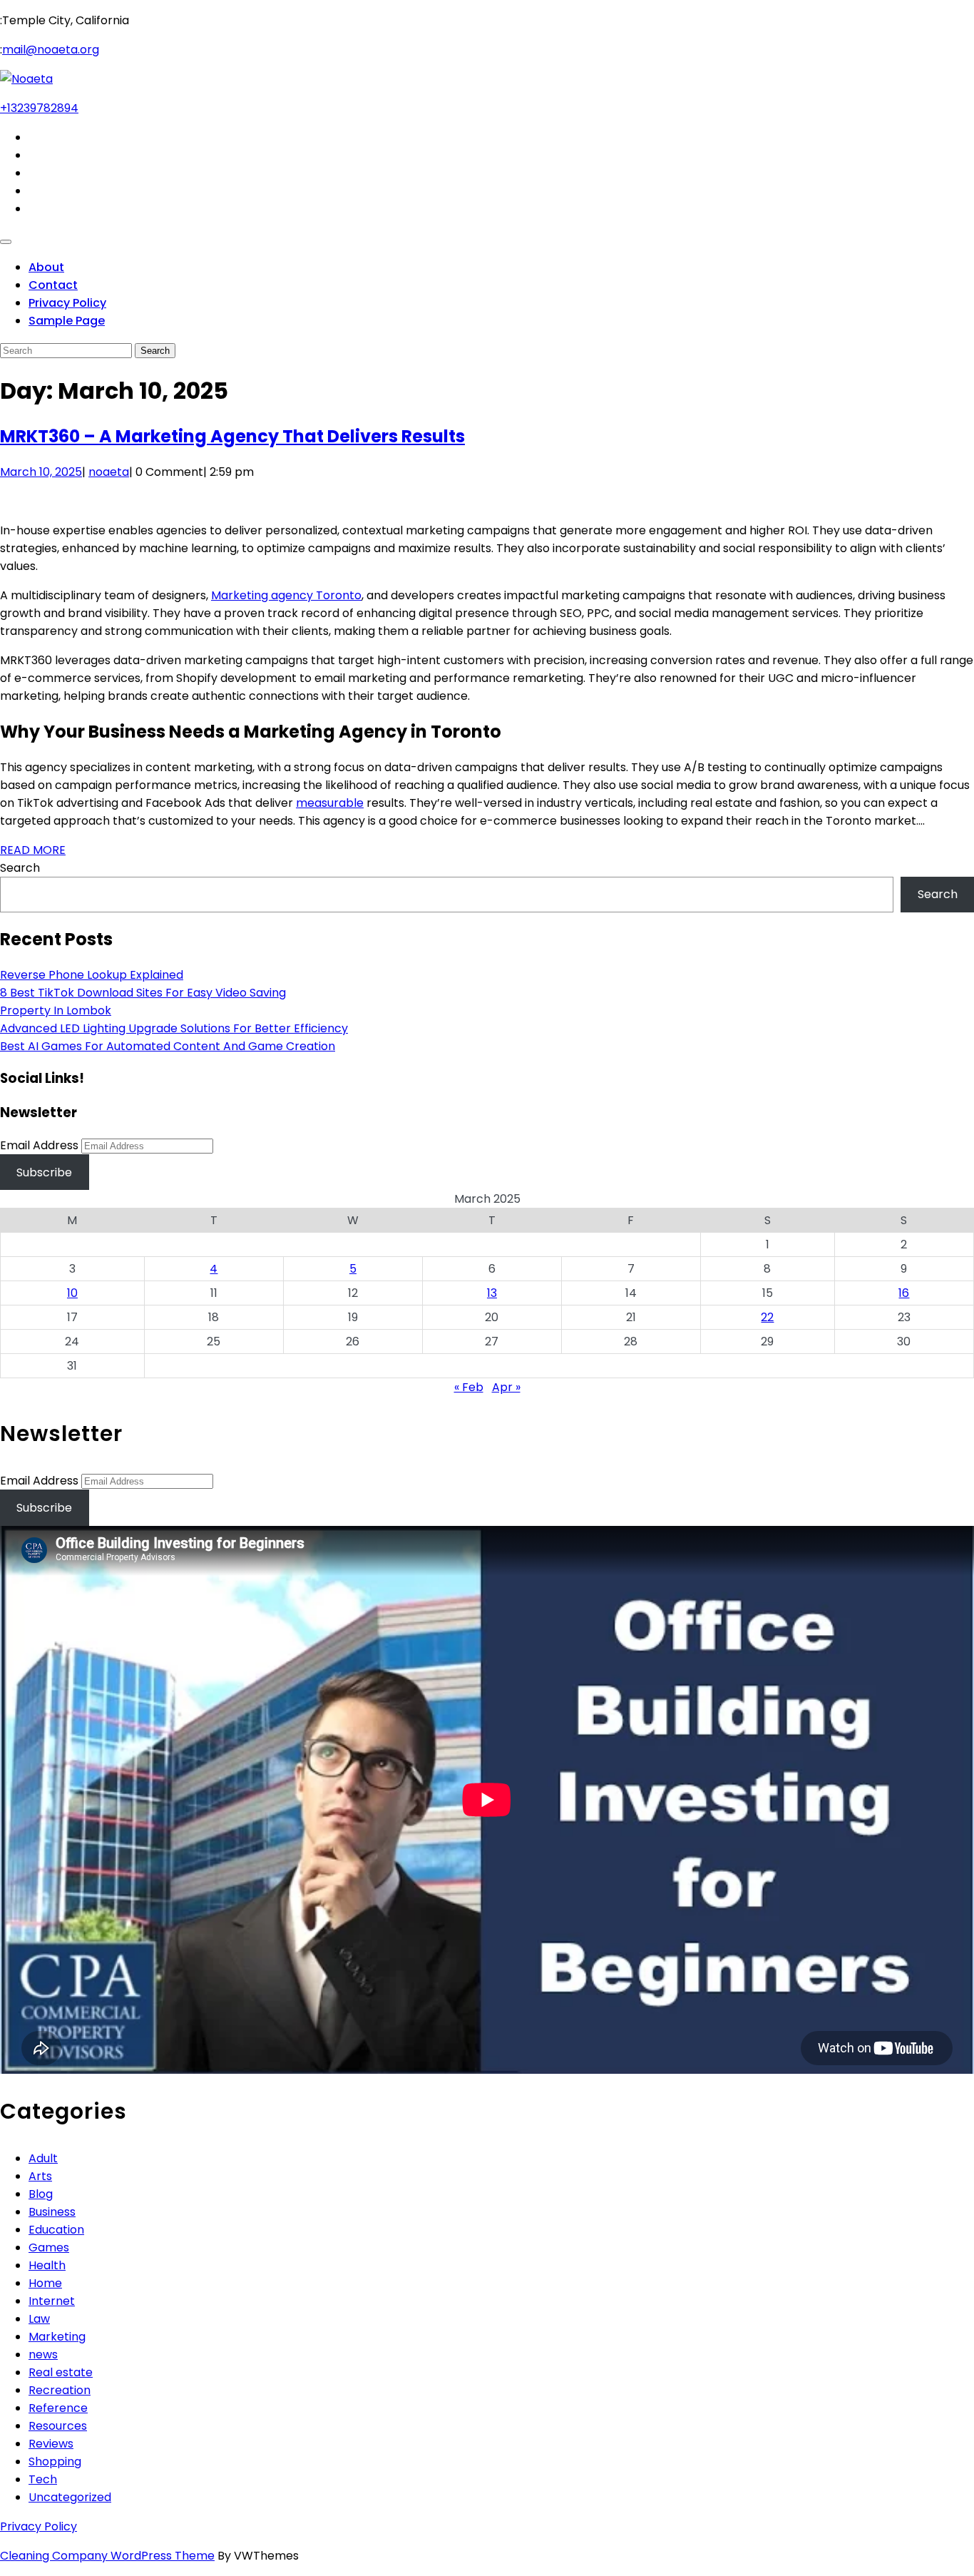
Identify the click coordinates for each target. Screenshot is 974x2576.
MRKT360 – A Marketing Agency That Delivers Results (232, 436)
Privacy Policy (67, 303)
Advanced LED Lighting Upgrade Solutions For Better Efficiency (174, 1028)
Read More (33, 850)
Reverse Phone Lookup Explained (92, 975)
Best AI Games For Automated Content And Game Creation (168, 1046)
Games (49, 2247)
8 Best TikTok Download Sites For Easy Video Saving (143, 993)
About (46, 267)
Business (52, 2212)
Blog (41, 2194)
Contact (53, 285)
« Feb (469, 1387)
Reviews (51, 2444)
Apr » (506, 1387)
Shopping (55, 2462)
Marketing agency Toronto (286, 595)
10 (72, 1293)
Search (20, 868)
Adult (43, 2158)
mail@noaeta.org (51, 50)
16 (904, 1293)
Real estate (61, 2372)
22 (767, 1317)
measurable (330, 803)
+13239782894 (39, 108)
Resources (58, 2426)
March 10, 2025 (41, 472)
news (43, 2354)
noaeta (109, 472)
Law (39, 2319)
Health (47, 2265)
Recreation (60, 2390)
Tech (43, 2479)
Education (56, 2230)
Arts (40, 2176)
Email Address (39, 1145)
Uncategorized (70, 2497)
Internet (52, 2301)
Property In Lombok (56, 1010)
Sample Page (67, 321)
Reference (58, 2408)
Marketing (57, 2337)
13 (492, 1293)
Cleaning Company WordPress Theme (107, 2556)
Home (45, 2283)
